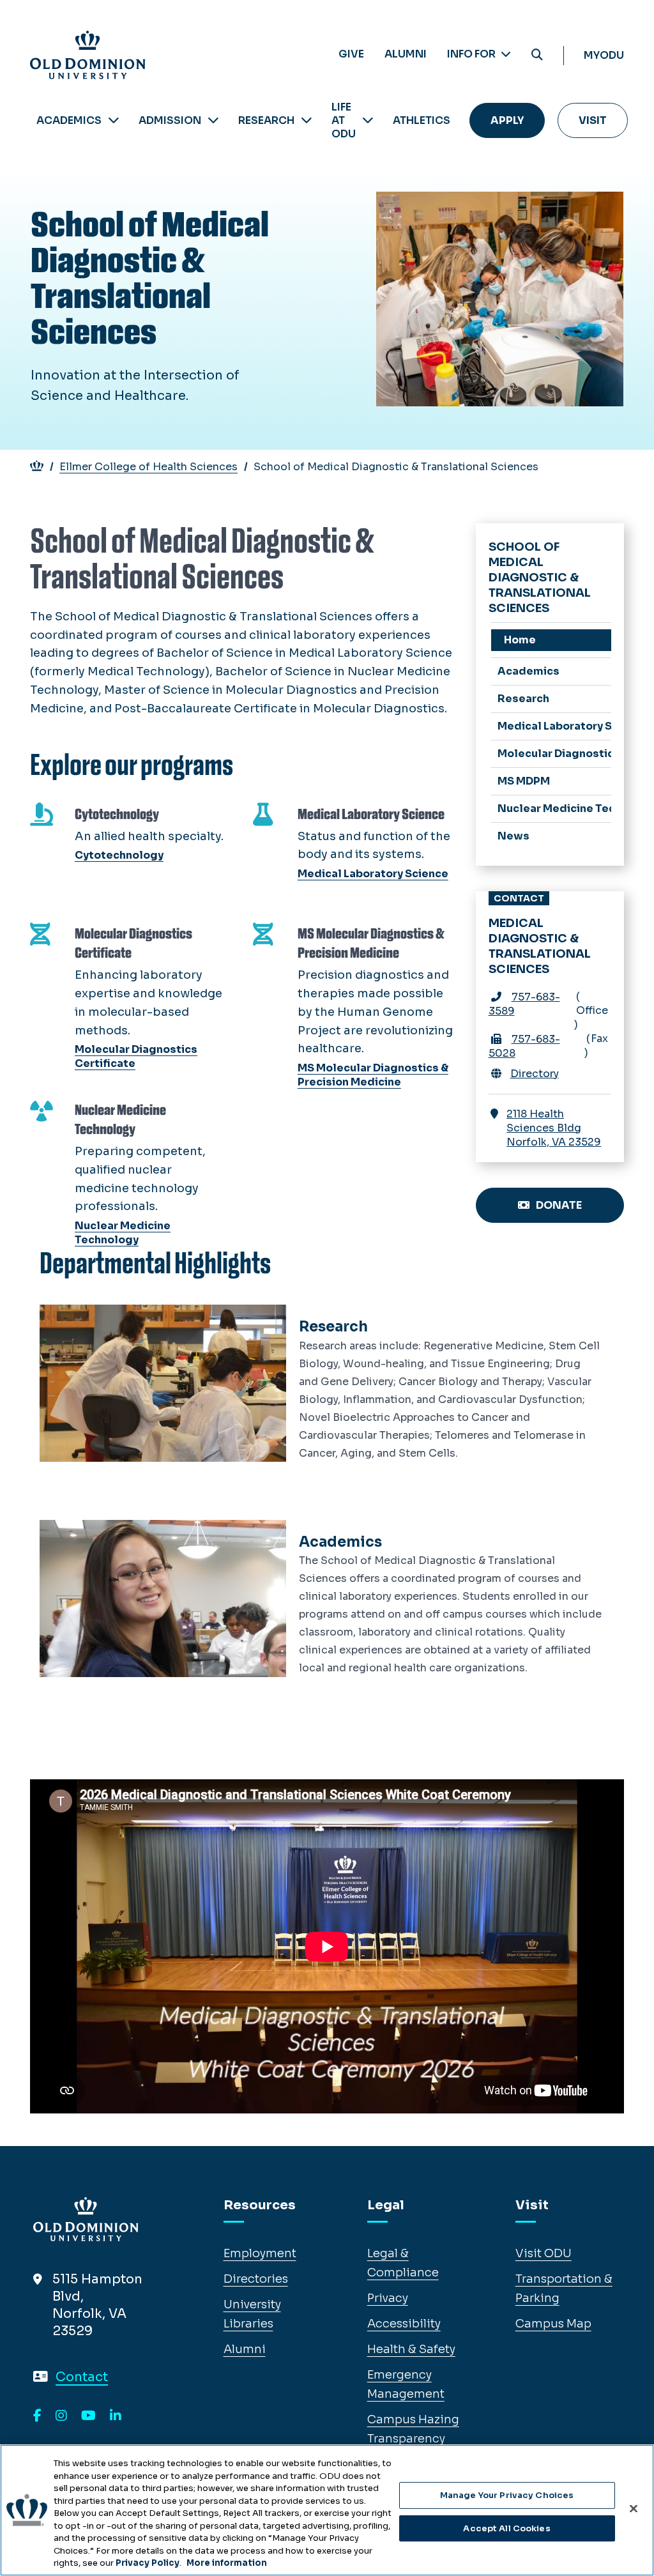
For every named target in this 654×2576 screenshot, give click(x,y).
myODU (604, 55)
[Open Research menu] (307, 120)
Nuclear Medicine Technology (555, 809)
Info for (472, 54)
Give (351, 54)
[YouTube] (88, 2416)
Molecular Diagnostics (555, 754)
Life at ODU (344, 120)
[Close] (634, 2509)
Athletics (422, 120)
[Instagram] (61, 2416)
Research (266, 120)
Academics (69, 120)
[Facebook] (37, 2416)
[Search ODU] (537, 55)
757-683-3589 (524, 1004)
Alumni (406, 54)
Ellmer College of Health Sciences (148, 467)
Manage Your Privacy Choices (507, 2495)
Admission (170, 120)
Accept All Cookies (506, 2528)
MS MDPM (524, 781)
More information (227, 2563)
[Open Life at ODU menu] (368, 120)
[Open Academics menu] (114, 120)
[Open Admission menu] (213, 120)
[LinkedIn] (116, 2416)
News (513, 836)
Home (520, 640)
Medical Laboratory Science (555, 726)
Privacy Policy (148, 2563)
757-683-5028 (524, 1046)
